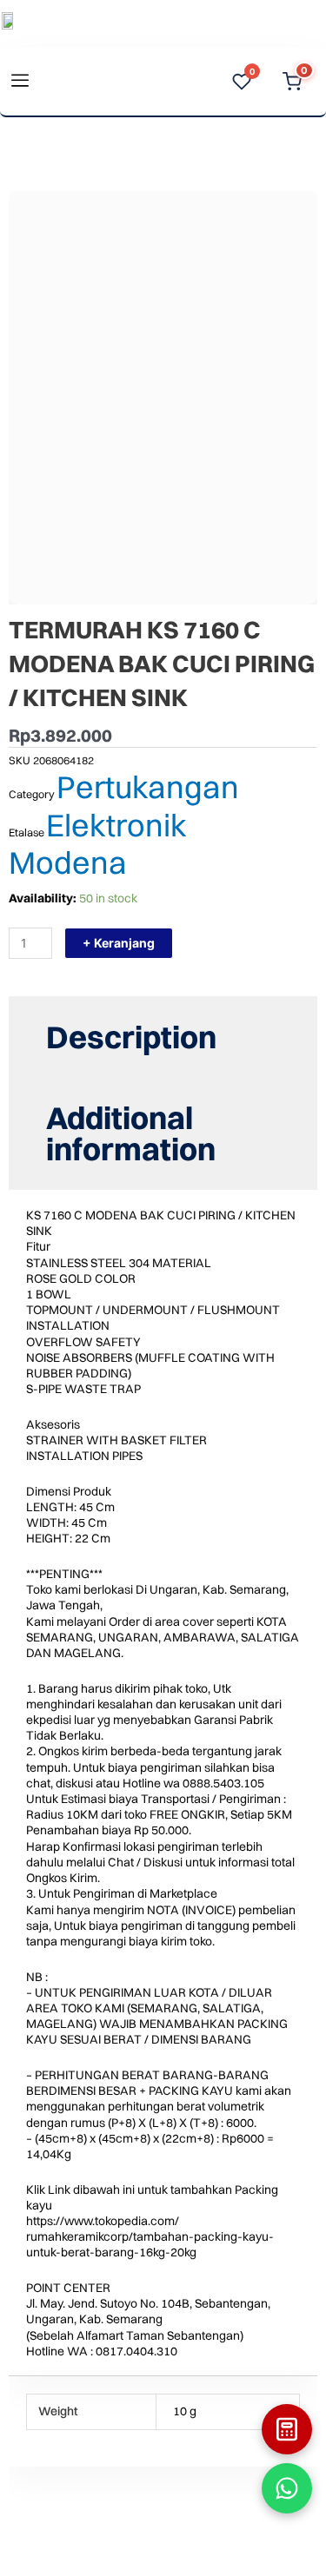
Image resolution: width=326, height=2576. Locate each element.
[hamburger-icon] (20, 82)
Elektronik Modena (98, 844)
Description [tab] (131, 1037)
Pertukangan (148, 787)
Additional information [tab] (131, 1133)
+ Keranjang (119, 943)
